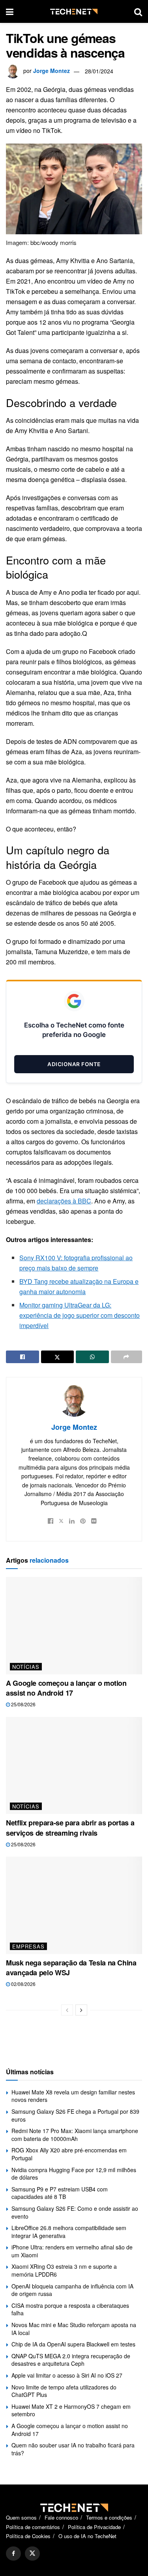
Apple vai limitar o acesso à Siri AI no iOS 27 (67, 2375)
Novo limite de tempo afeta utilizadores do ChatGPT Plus (64, 2391)
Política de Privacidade (94, 2527)
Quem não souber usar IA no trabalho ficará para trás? (73, 2449)
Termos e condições (109, 2517)
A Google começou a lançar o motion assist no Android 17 (66, 1688)
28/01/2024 (99, 71)
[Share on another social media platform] (127, 1357)
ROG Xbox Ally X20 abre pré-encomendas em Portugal (69, 2154)
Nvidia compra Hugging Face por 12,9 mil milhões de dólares (74, 2174)
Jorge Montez (52, 71)
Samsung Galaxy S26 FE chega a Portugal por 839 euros (75, 2115)
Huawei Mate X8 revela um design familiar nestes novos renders (73, 2096)
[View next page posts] (81, 2010)
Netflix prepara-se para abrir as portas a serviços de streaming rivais (70, 1828)
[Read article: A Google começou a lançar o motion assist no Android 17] (74, 1626)
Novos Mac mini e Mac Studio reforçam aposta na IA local (74, 2329)
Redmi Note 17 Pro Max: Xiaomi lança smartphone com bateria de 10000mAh (75, 2135)
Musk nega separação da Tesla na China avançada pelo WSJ (71, 1968)
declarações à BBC (64, 1201)
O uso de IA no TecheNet (87, 2536)
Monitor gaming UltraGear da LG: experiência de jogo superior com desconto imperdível (80, 1315)
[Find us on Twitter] (32, 2554)
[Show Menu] (10, 11)
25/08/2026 (23, 1704)
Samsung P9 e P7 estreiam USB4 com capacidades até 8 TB (60, 2193)
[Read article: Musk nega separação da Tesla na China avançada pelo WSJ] (74, 1905)
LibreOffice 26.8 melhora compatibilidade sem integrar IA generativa (69, 2232)
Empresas (28, 1946)
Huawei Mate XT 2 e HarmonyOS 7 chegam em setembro (71, 2410)
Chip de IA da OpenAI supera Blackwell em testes (73, 2344)
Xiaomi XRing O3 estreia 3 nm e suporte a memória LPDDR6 (64, 2270)
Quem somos (21, 2517)
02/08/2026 (23, 1984)
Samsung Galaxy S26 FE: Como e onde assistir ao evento (75, 2212)
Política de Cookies (28, 2536)
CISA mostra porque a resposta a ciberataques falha (70, 2309)
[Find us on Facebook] (13, 2554)
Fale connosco (61, 2517)
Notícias (26, 1667)
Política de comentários (33, 2527)
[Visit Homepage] (74, 12)
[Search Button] (138, 11)
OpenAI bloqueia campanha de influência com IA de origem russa (72, 2290)
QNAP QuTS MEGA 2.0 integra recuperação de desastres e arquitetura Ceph (71, 2360)
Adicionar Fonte (74, 1064)
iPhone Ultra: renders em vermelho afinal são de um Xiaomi (72, 2251)
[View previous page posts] (67, 2010)
